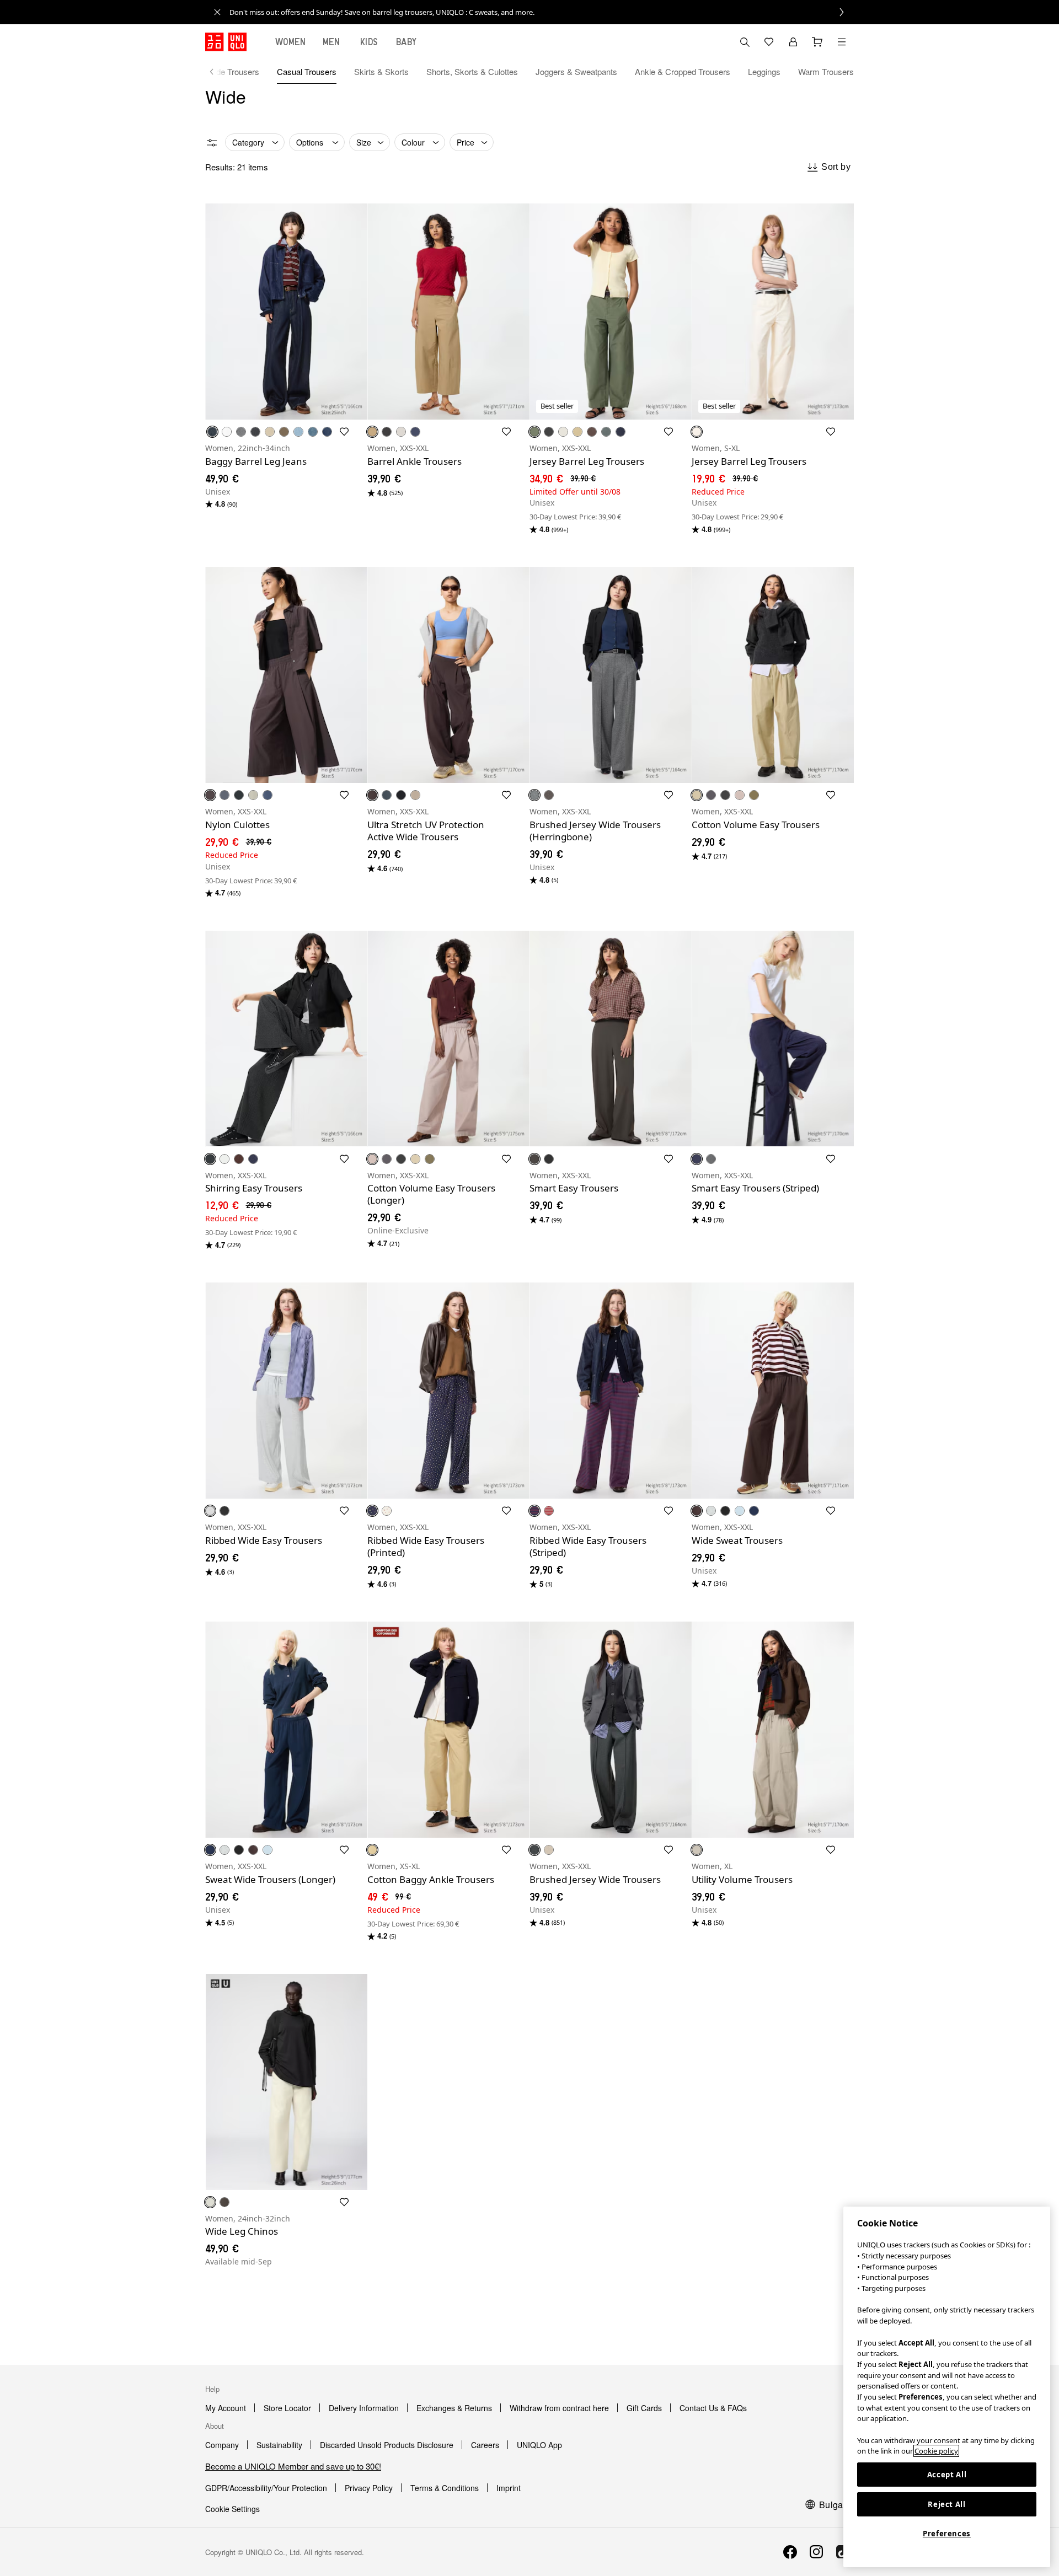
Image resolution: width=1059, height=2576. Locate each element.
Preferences (947, 2534)
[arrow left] (217, 72)
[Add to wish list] (344, 432)
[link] (542, 12)
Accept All (947, 2475)
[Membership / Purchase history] (793, 42)
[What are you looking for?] (745, 42)
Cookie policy (936, 2451)
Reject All (947, 2504)
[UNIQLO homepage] (226, 42)
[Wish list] (769, 42)
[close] (217, 12)
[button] (286, 312)
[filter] (212, 143)
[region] (947, 2387)
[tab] (291, 42)
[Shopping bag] (817, 42)
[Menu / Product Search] (842, 42)
